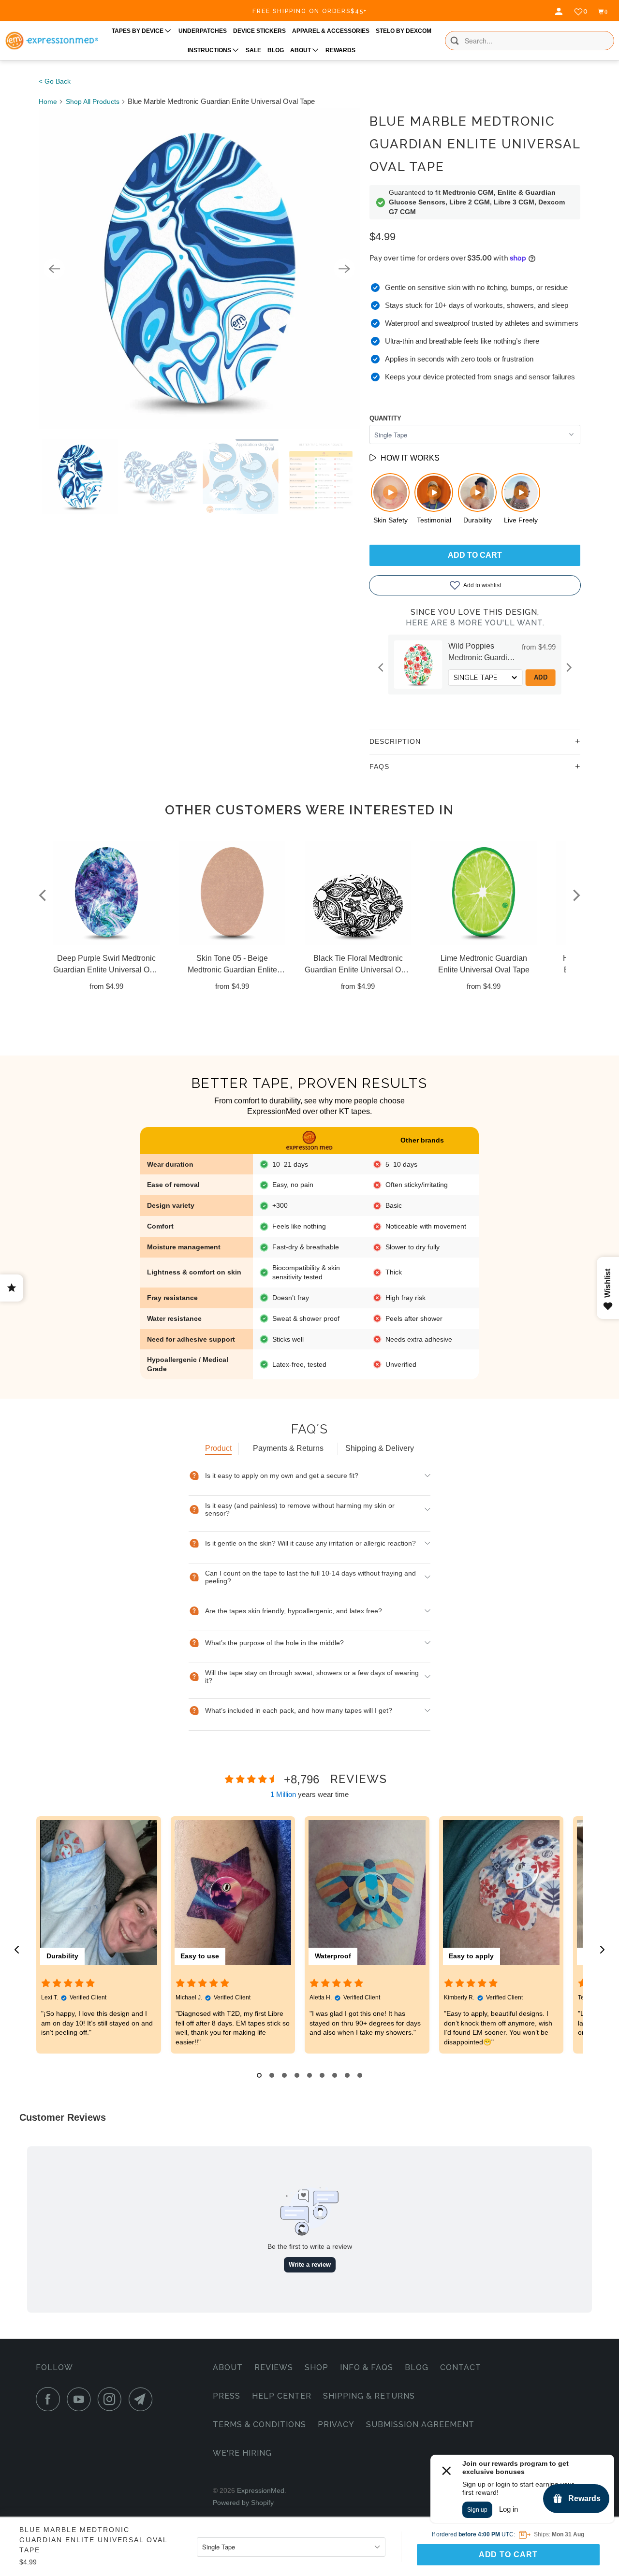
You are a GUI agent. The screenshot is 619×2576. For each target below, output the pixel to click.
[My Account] (560, 12)
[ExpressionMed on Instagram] (112, 2399)
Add (541, 677)
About (228, 2367)
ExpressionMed (261, 2490)
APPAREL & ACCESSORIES (331, 31)
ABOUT (301, 50)
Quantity (385, 418)
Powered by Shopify (243, 2503)
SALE (253, 50)
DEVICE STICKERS (259, 31)
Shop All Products (93, 101)
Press (227, 2396)
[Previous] (54, 269)
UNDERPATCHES (203, 31)
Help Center (282, 2396)
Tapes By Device (138, 31)
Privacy (336, 2424)
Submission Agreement (420, 2424)
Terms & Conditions (259, 2424)
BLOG (276, 50)
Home (48, 101)
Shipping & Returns (369, 2396)
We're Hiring (242, 2453)
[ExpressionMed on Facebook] (50, 2399)
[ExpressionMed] (52, 41)
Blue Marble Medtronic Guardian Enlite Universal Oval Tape (475, 144)
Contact (461, 2367)
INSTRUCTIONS (210, 50)
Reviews (274, 2367)
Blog (417, 2367)
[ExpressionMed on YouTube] (81, 2399)
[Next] (344, 269)
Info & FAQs (367, 2367)
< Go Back (55, 81)
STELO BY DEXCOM (404, 31)
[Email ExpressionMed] (143, 2399)
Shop (317, 2367)
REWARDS (340, 50)
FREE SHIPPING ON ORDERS (310, 11)
